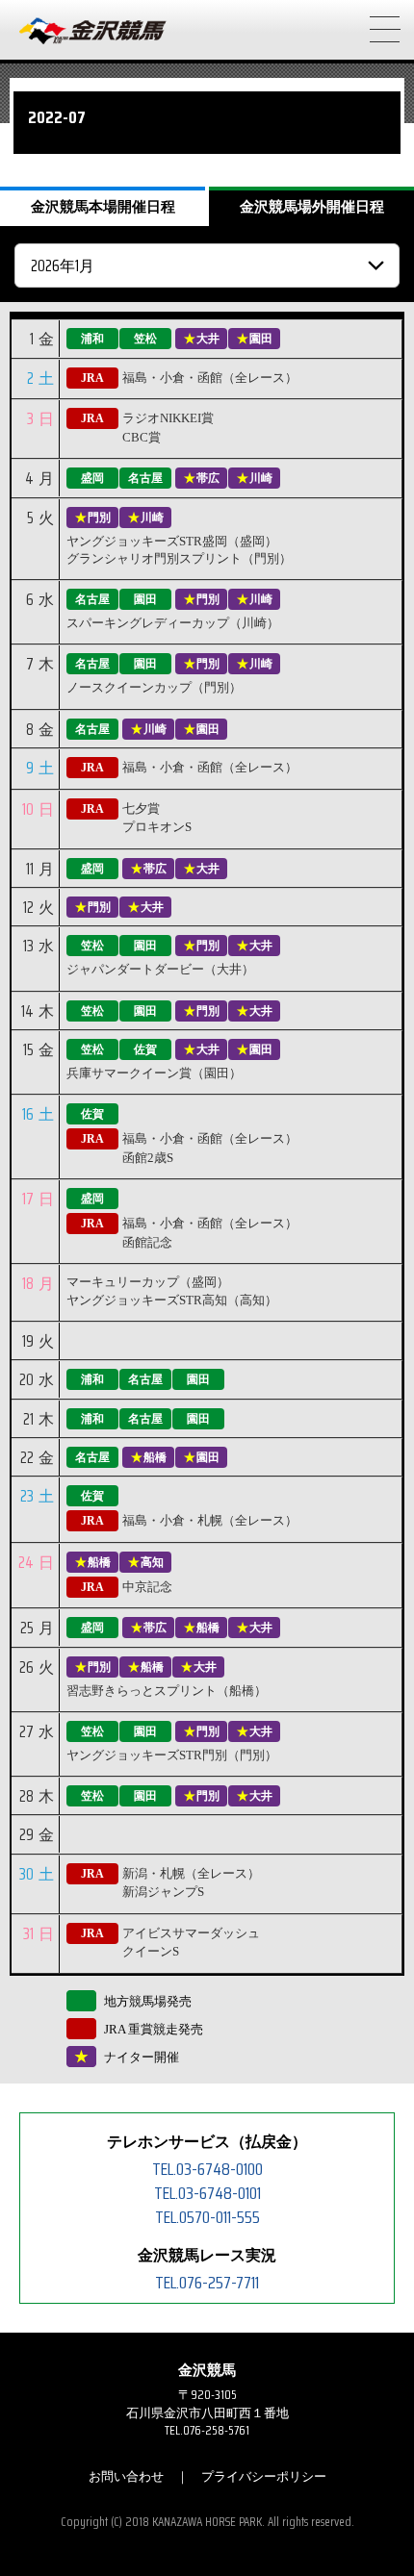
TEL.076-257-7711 (207, 2283)
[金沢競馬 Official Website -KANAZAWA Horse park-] (93, 32)
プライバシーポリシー (264, 2476)
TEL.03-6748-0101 (207, 2193)
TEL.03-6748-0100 (207, 2169)
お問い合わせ (126, 2476)
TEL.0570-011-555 (207, 2217)
